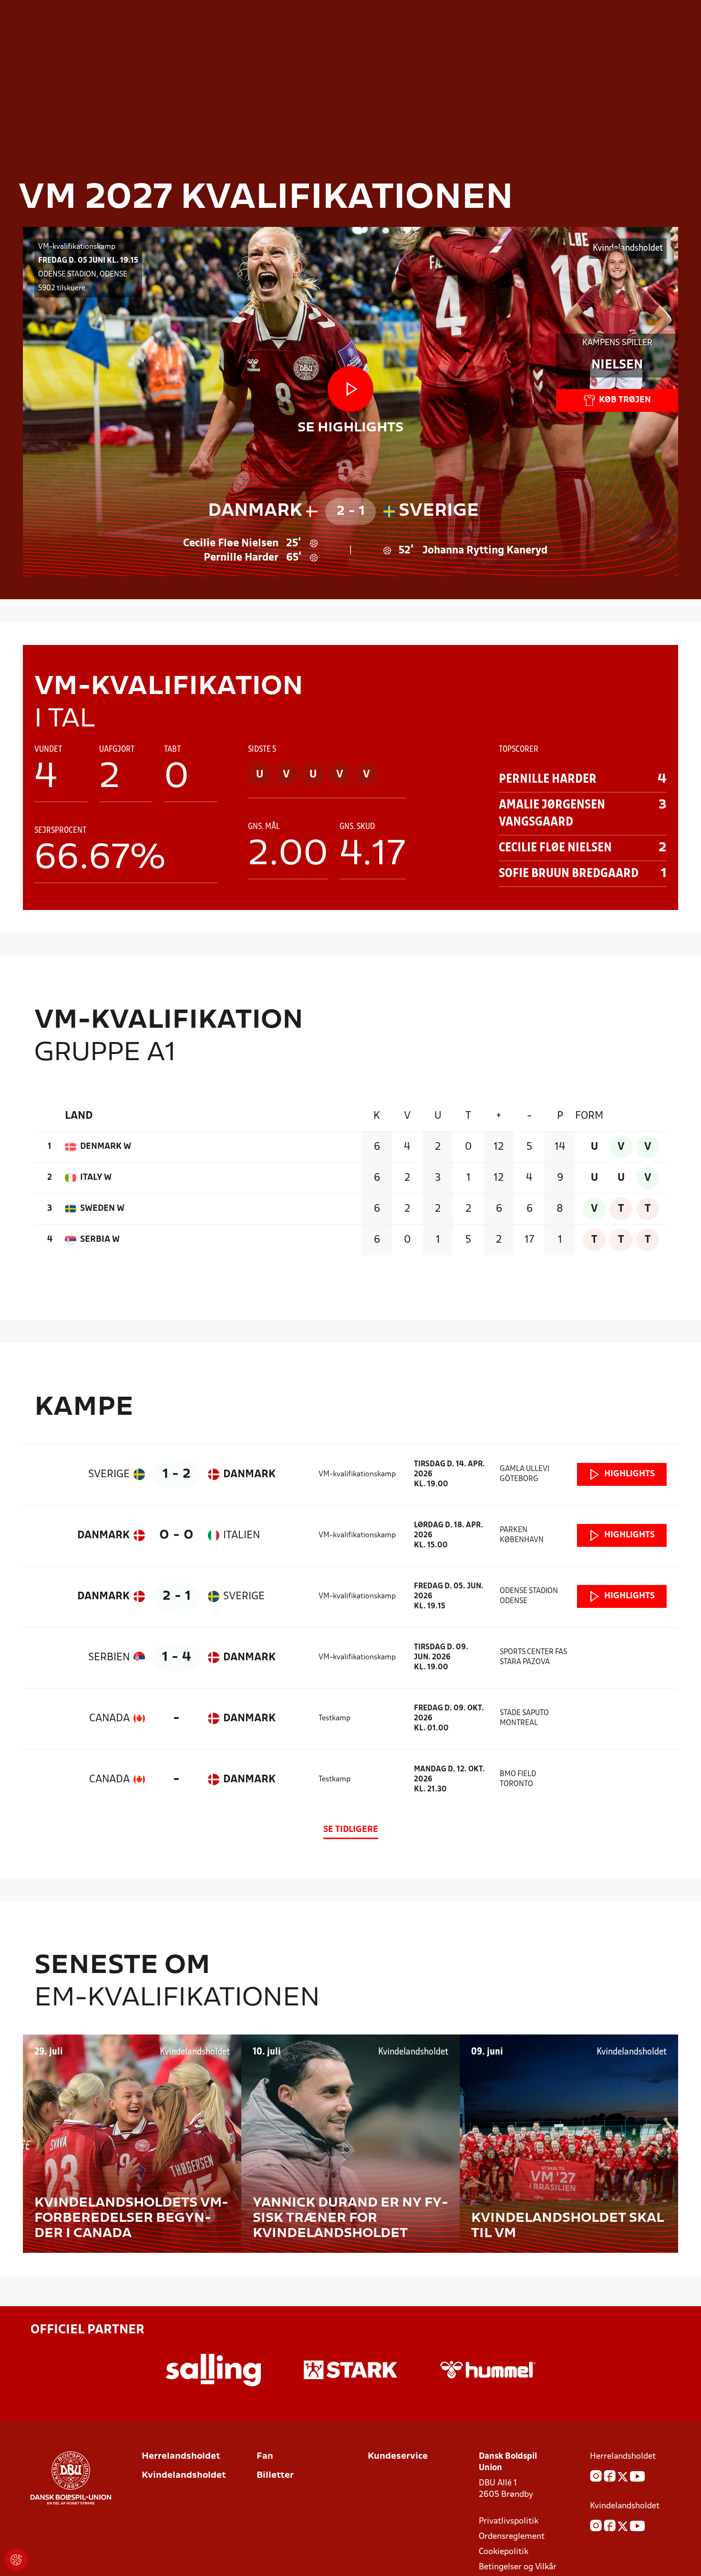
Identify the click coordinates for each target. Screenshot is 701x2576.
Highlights (629, 1474)
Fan (265, 2457)
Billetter (275, 2476)
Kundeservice (398, 2457)
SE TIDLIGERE (351, 1830)
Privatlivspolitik (509, 2521)
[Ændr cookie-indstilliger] (16, 2560)
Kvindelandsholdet (184, 2476)
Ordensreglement (512, 2537)
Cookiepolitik (504, 2552)
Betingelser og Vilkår (518, 2567)
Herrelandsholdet (181, 2457)
